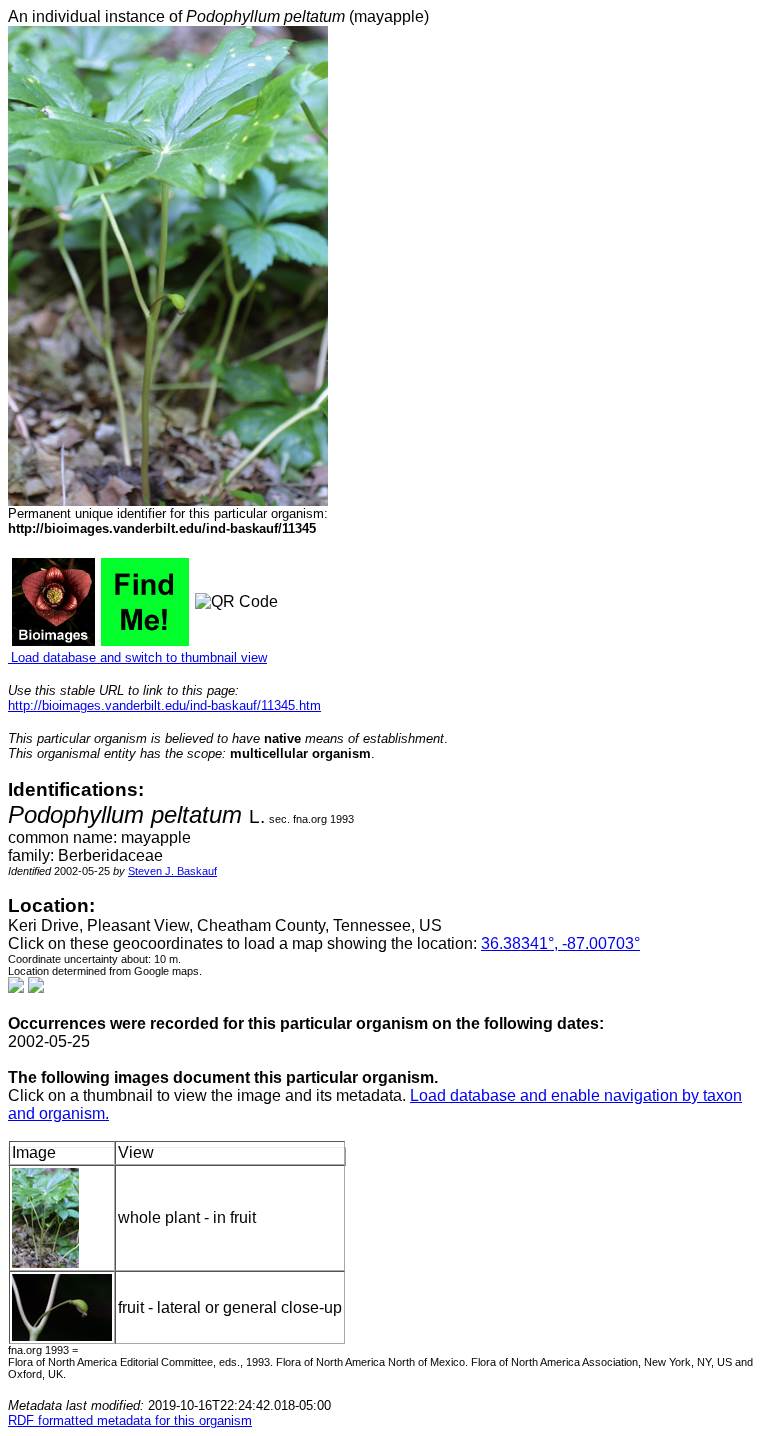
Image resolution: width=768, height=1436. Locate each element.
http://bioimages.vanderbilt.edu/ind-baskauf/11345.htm (164, 705)
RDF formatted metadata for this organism (130, 1420)
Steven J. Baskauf (172, 871)
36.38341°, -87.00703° (560, 943)
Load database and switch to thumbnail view (137, 657)
